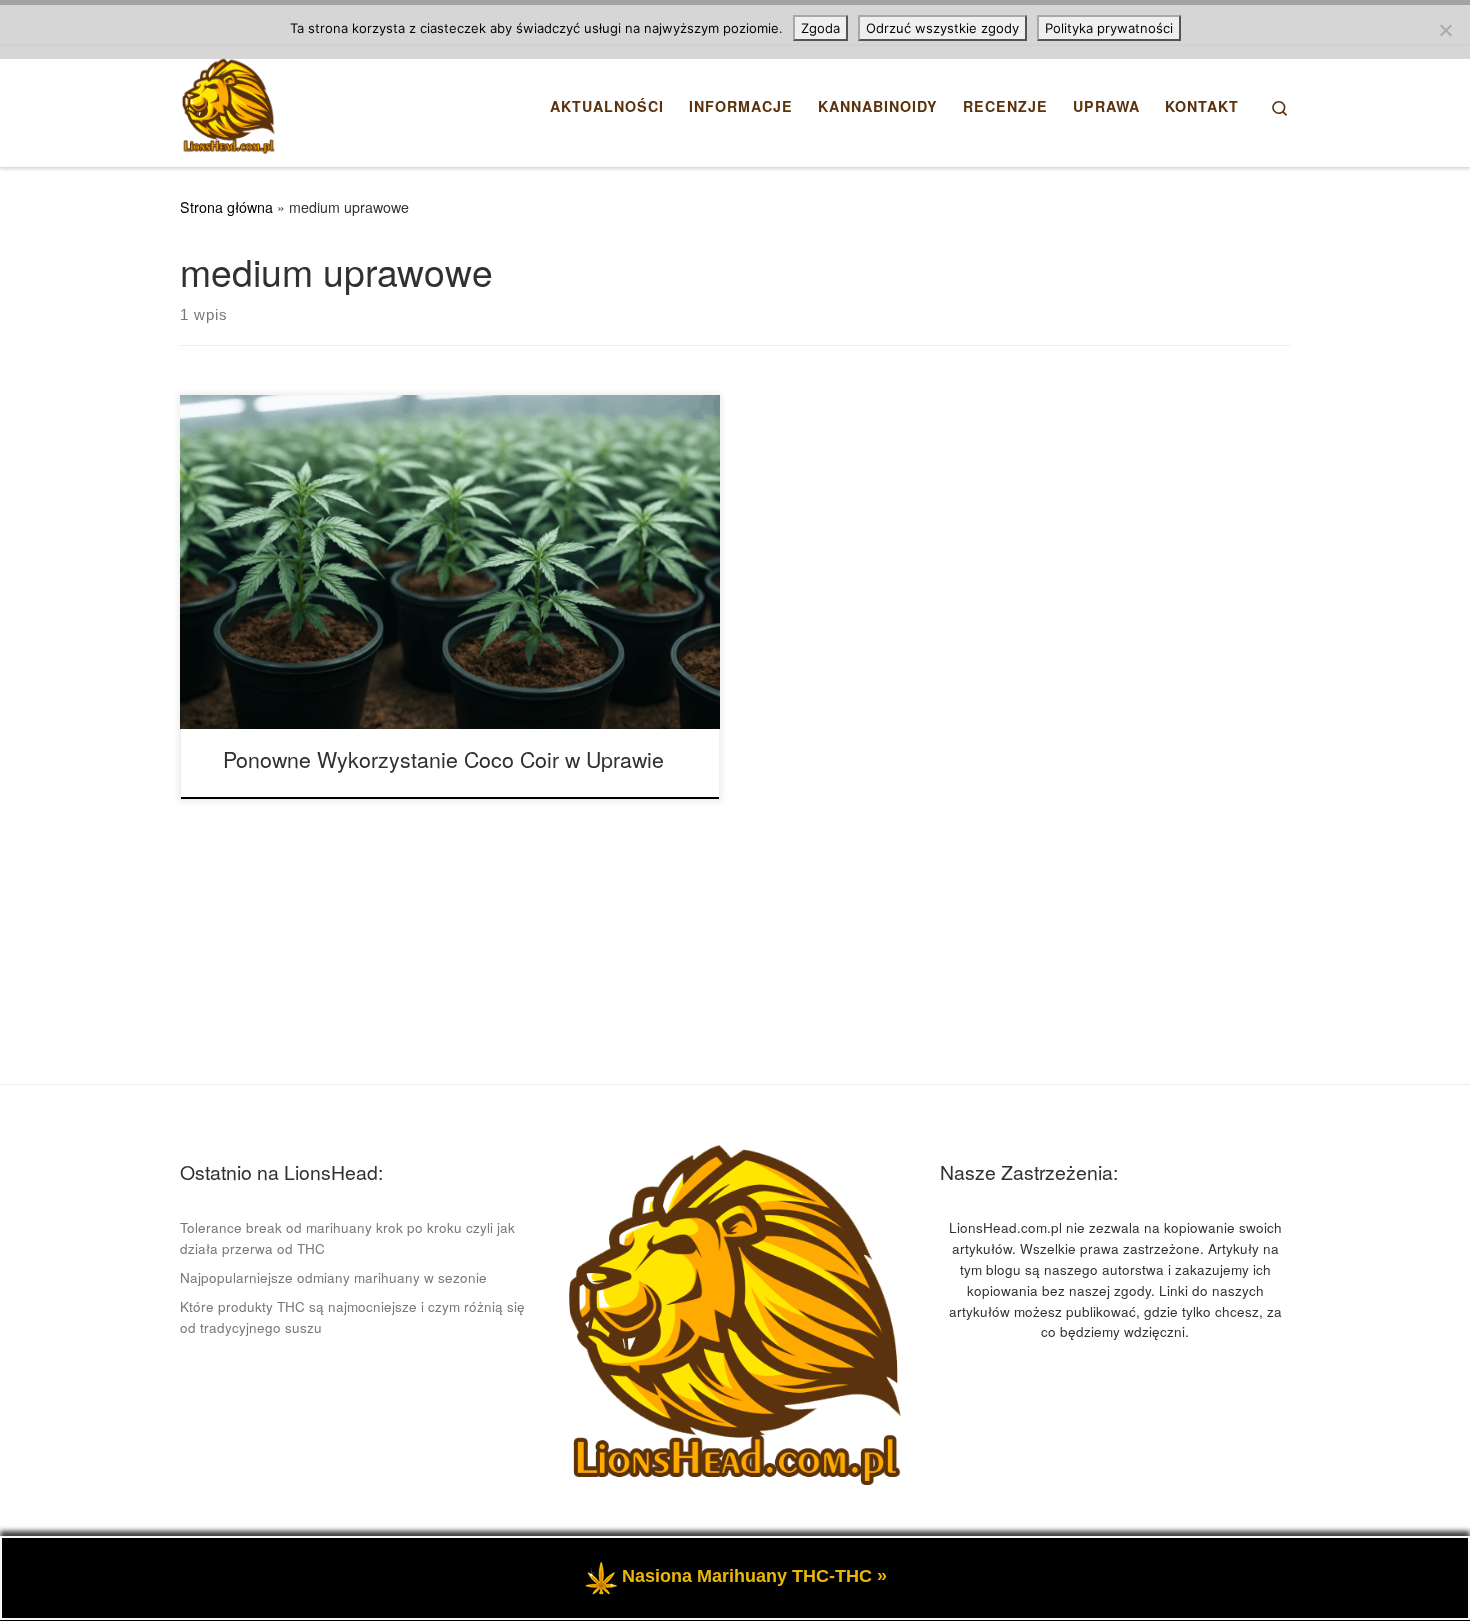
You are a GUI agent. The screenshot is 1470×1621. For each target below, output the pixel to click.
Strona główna (226, 207)
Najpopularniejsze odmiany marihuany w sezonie (333, 1277)
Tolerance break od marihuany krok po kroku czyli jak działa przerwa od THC (347, 1238)
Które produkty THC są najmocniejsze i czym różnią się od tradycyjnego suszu (352, 1317)
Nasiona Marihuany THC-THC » (754, 1576)
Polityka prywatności (1109, 28)
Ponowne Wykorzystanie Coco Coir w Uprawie (443, 758)
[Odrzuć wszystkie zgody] (1445, 30)
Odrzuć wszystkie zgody (942, 28)
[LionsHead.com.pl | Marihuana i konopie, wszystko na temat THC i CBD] (228, 100)
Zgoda (820, 28)
